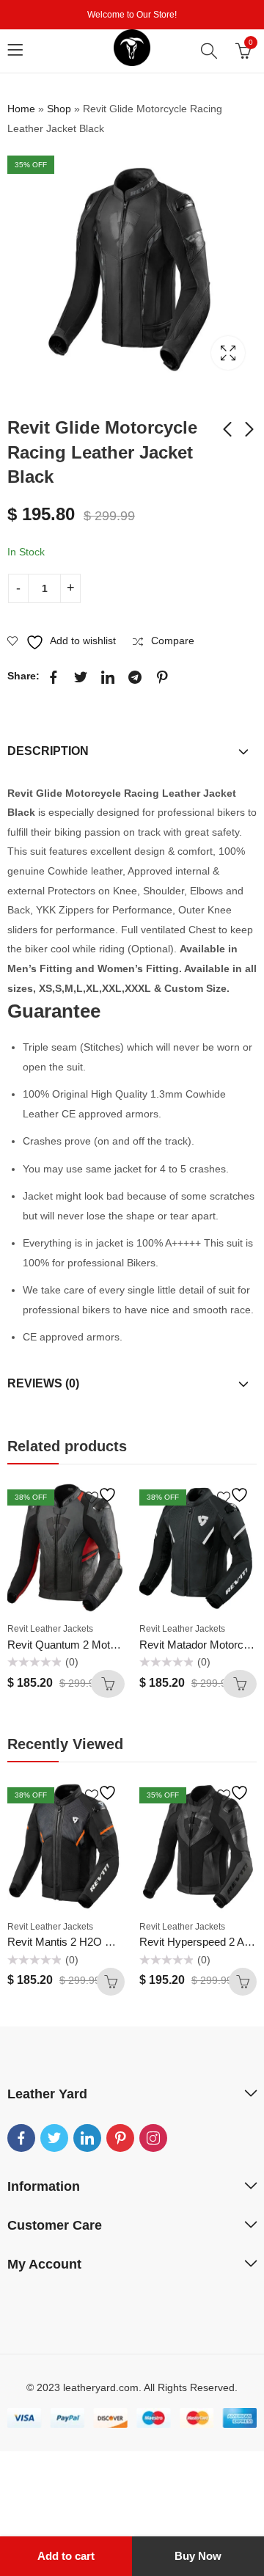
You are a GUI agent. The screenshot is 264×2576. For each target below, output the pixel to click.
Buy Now (198, 2556)
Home (21, 109)
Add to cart (66, 2556)
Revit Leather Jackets (50, 1629)
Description (48, 751)
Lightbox (228, 353)
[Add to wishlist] (103, 1495)
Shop (59, 109)
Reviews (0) (43, 1383)
